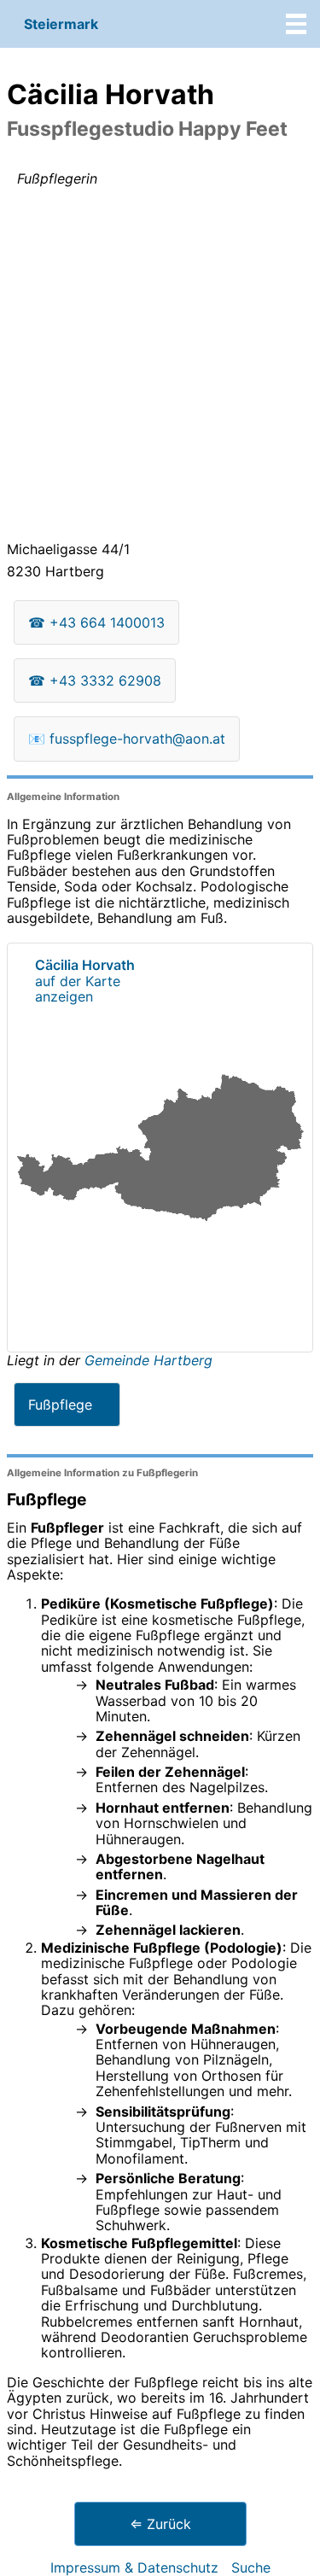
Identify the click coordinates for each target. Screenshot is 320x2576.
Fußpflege (60, 1405)
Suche (251, 2567)
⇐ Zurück (160, 2524)
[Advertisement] (160, 368)
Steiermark (61, 24)
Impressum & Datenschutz (134, 2567)
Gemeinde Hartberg (148, 1360)
